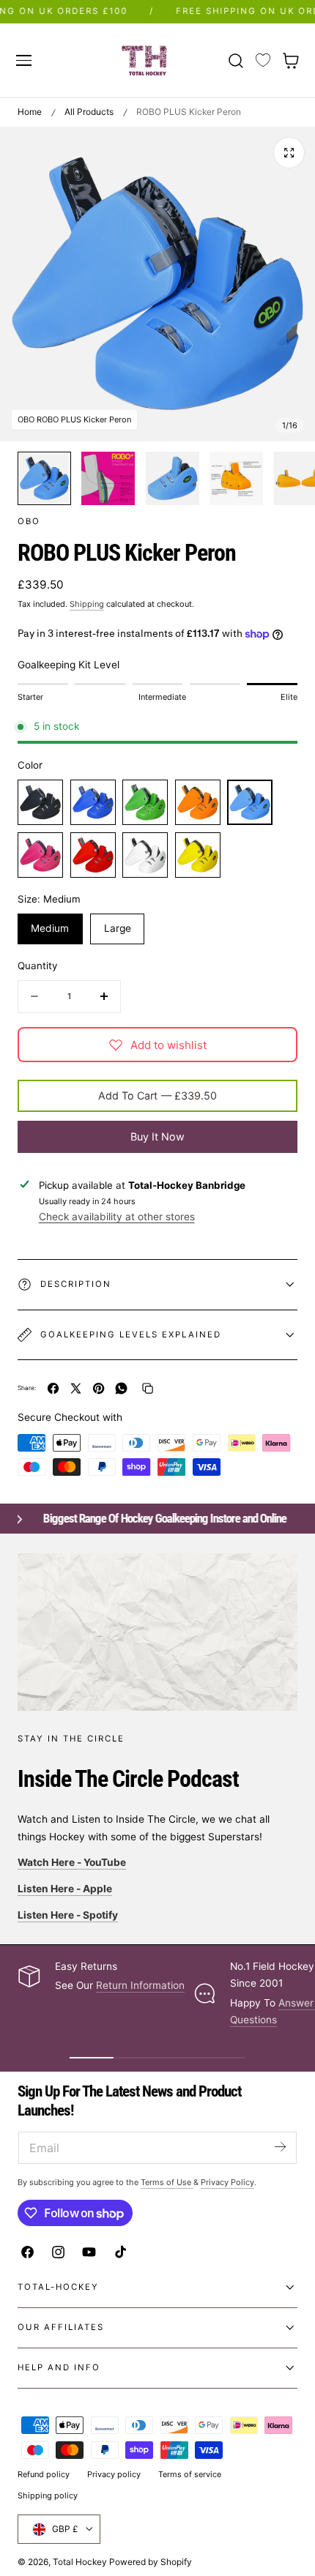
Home (30, 112)
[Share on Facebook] (53, 1388)
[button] (23, 60)
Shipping (87, 604)
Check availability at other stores (117, 1217)
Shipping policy (48, 2495)
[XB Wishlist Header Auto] (263, 61)
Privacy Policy (227, 2182)
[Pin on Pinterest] (99, 1388)
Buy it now (157, 1136)
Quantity (37, 966)
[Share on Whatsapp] (121, 1388)
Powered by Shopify (151, 2562)
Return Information (140, 1985)
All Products (89, 112)
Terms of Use (167, 2182)
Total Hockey (80, 2562)
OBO (29, 521)
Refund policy (44, 2474)
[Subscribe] (280, 2147)
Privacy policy (114, 2474)
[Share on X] (76, 1388)
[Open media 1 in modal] (289, 153)
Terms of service (190, 2474)
